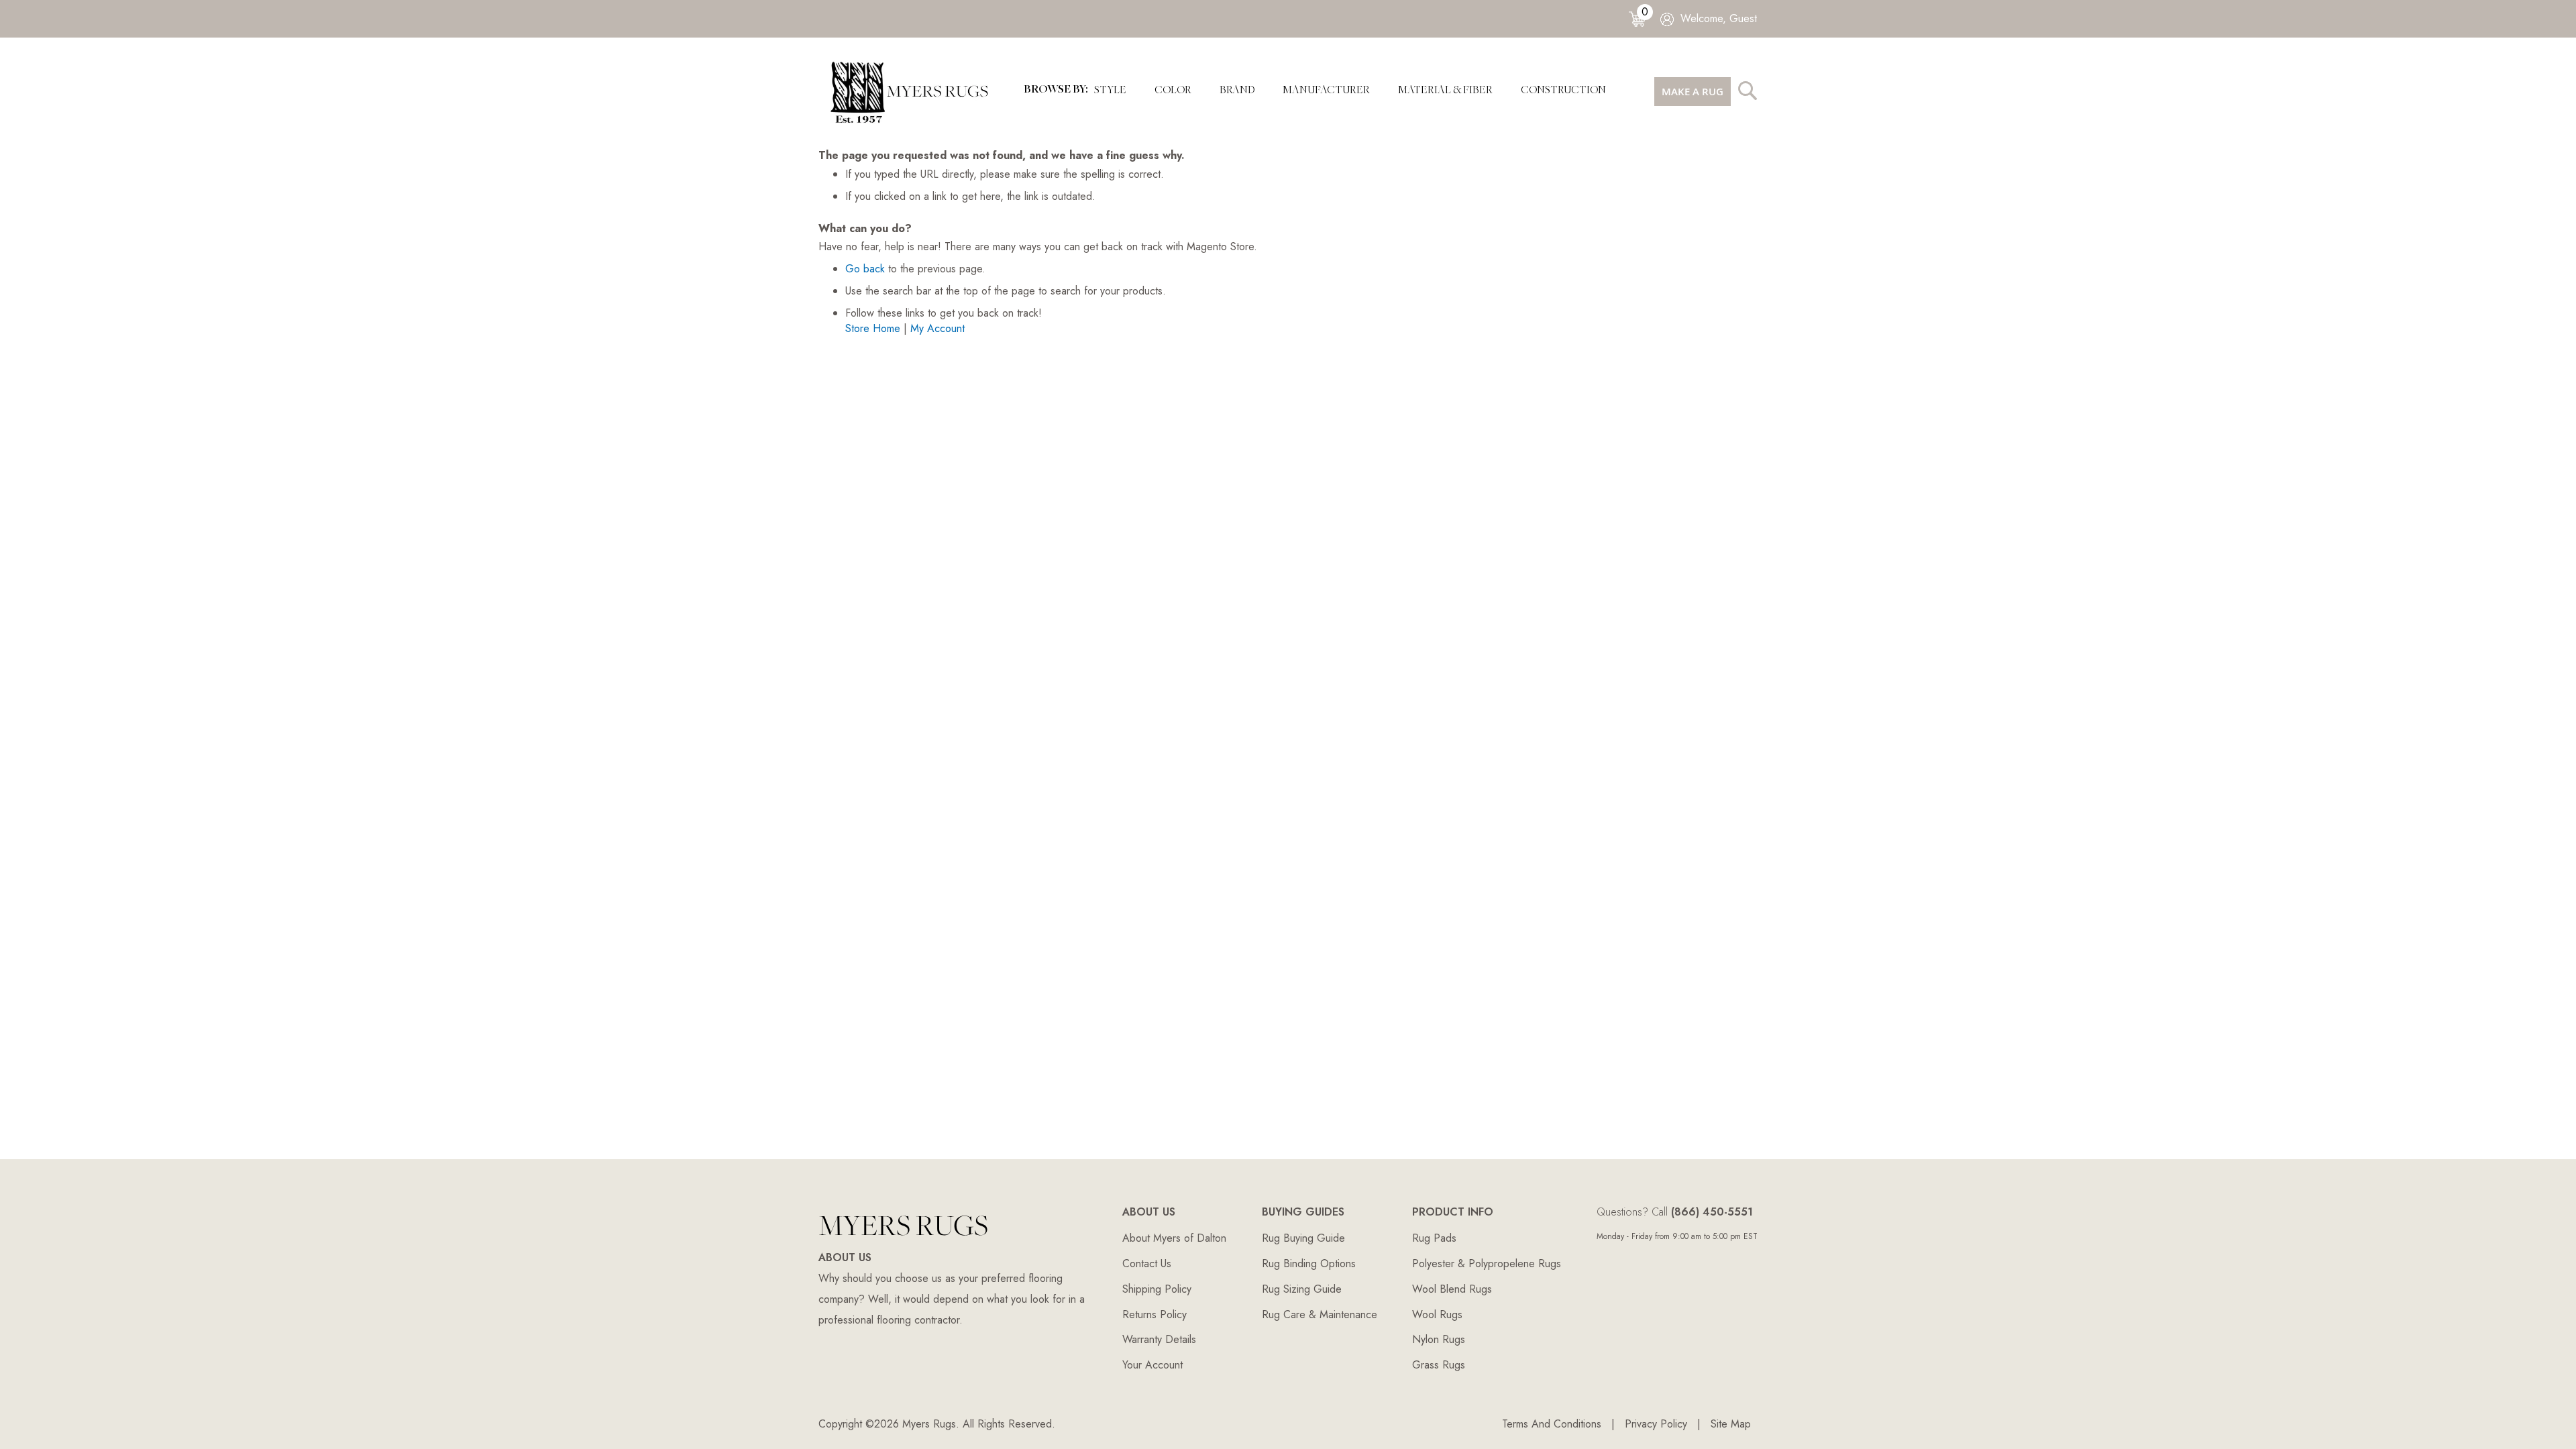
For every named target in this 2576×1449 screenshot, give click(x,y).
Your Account (1152, 1365)
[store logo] (914, 91)
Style (1110, 91)
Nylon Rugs (1439, 1339)
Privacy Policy (1656, 1424)
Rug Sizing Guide (1302, 1289)
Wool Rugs (1437, 1314)
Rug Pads (1434, 1238)
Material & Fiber (1445, 91)
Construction (1563, 91)
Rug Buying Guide (1303, 1238)
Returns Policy (1155, 1314)
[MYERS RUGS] (903, 1239)
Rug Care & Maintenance (1320, 1314)
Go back (865, 269)
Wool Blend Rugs (1452, 1289)
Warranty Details (1159, 1339)
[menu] (1326, 91)
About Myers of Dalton (1174, 1238)
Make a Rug (1693, 92)
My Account (937, 328)
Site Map (1731, 1424)
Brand (1237, 91)
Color (1173, 91)
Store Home (873, 328)
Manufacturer (1326, 91)
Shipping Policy (1157, 1289)
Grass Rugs (1439, 1365)
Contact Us (1147, 1264)
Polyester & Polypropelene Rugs (1487, 1264)
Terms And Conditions (1552, 1424)
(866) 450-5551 (1712, 1212)
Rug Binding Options (1309, 1264)
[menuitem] (1326, 91)
